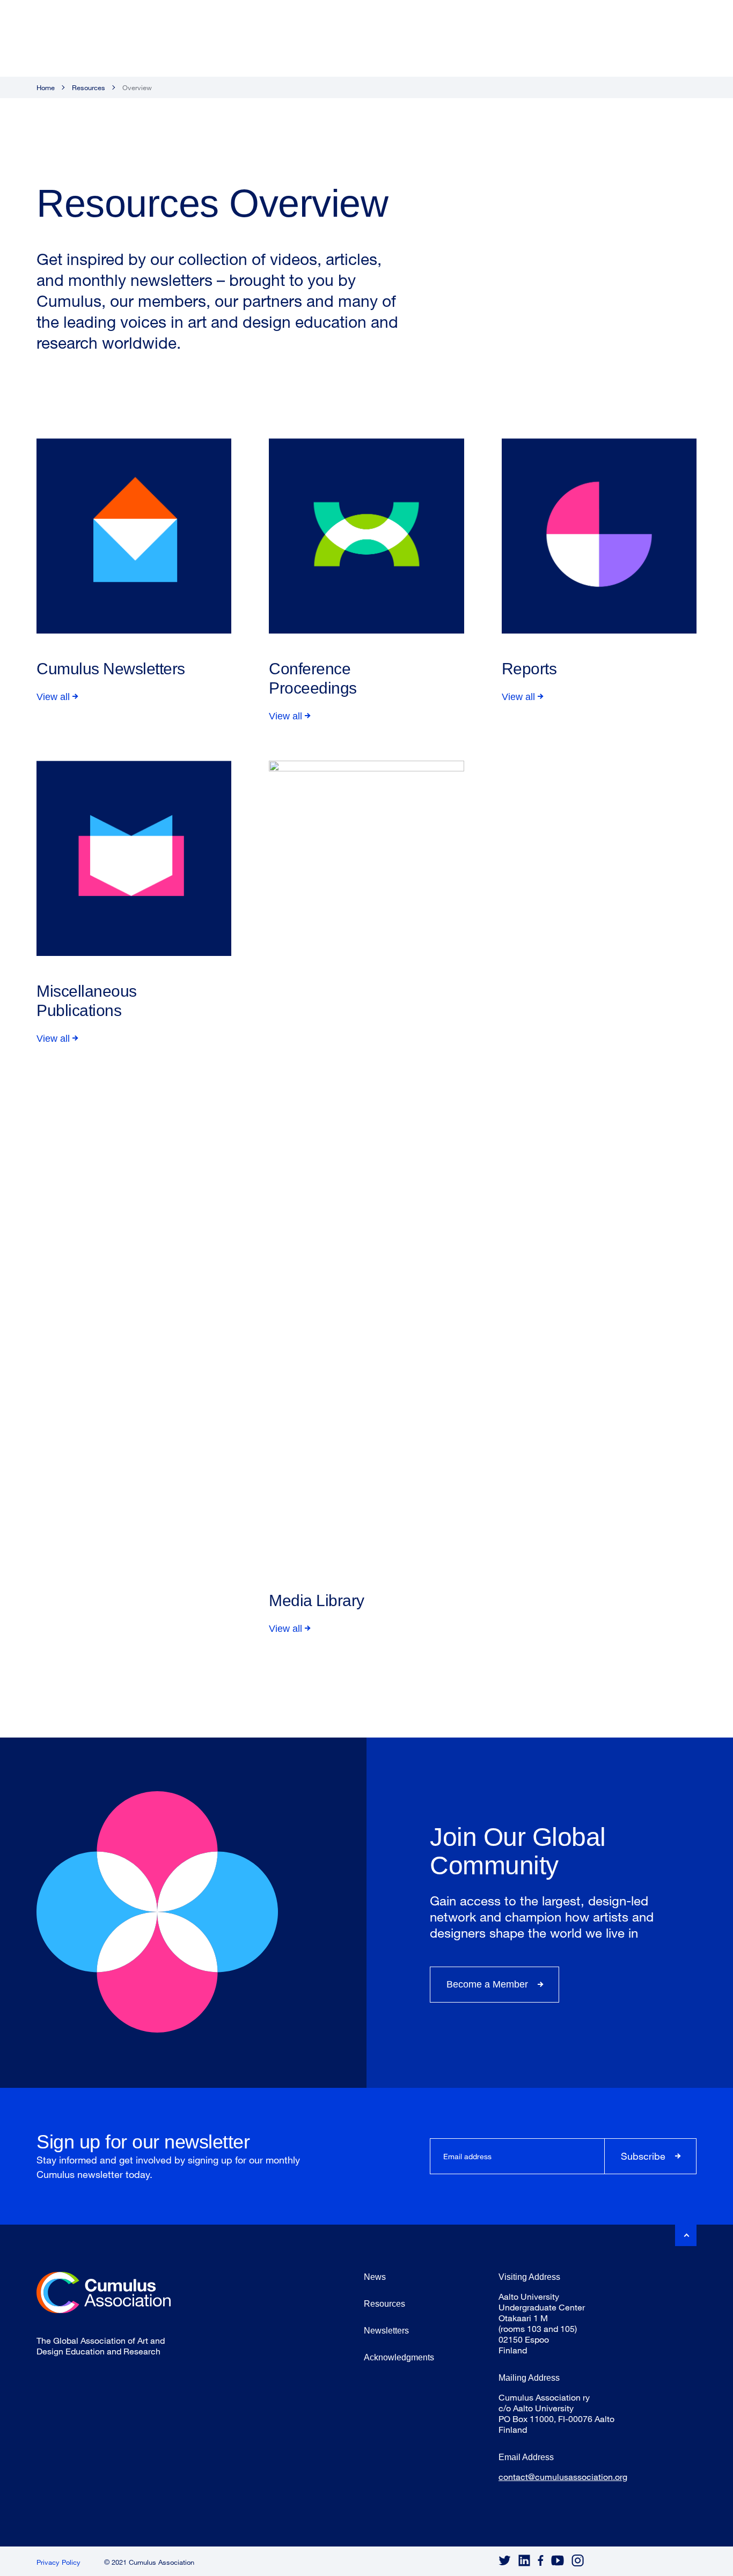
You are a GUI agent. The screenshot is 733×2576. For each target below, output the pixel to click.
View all (53, 697)
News (375, 2277)
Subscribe (643, 2156)
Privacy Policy (58, 2562)
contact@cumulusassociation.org (563, 2476)
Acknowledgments (399, 2357)
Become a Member (487, 1984)
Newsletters (386, 2331)
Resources (89, 87)
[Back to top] (686, 2235)
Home (46, 87)
